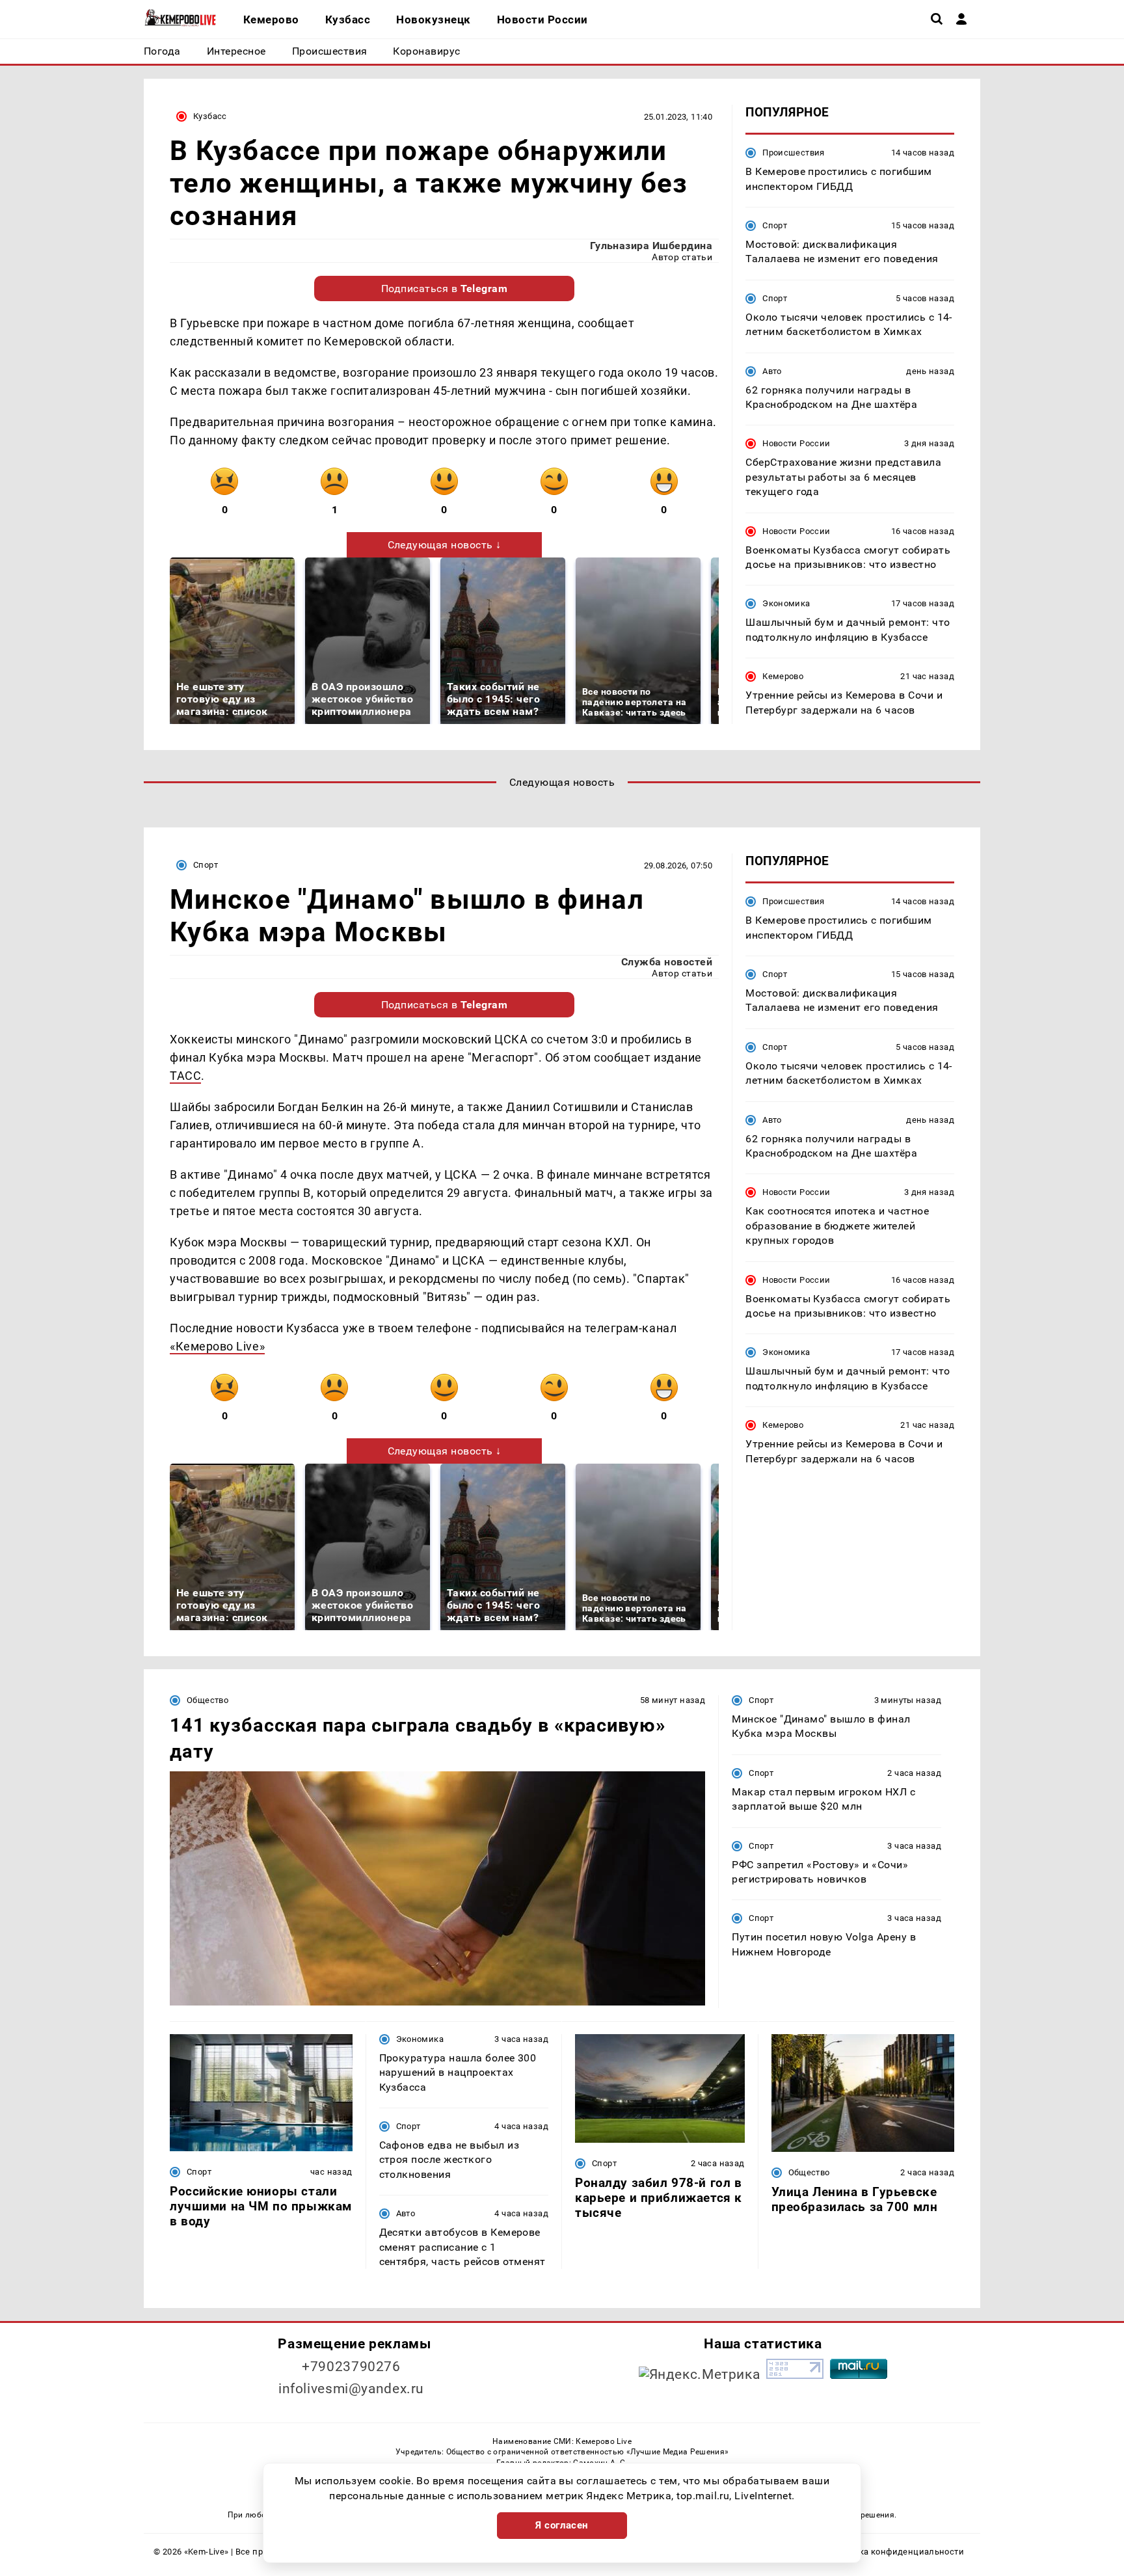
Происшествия (794, 153)
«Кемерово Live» (217, 1346)
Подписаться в (445, 288)
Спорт (775, 225)
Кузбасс (210, 116)
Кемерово (783, 676)
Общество (207, 1700)
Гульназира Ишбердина (651, 246)
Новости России (796, 443)
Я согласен (562, 2525)
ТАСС (185, 1076)
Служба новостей (667, 962)
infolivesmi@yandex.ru (351, 2389)
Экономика (786, 603)
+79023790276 (351, 2367)
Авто (772, 370)
